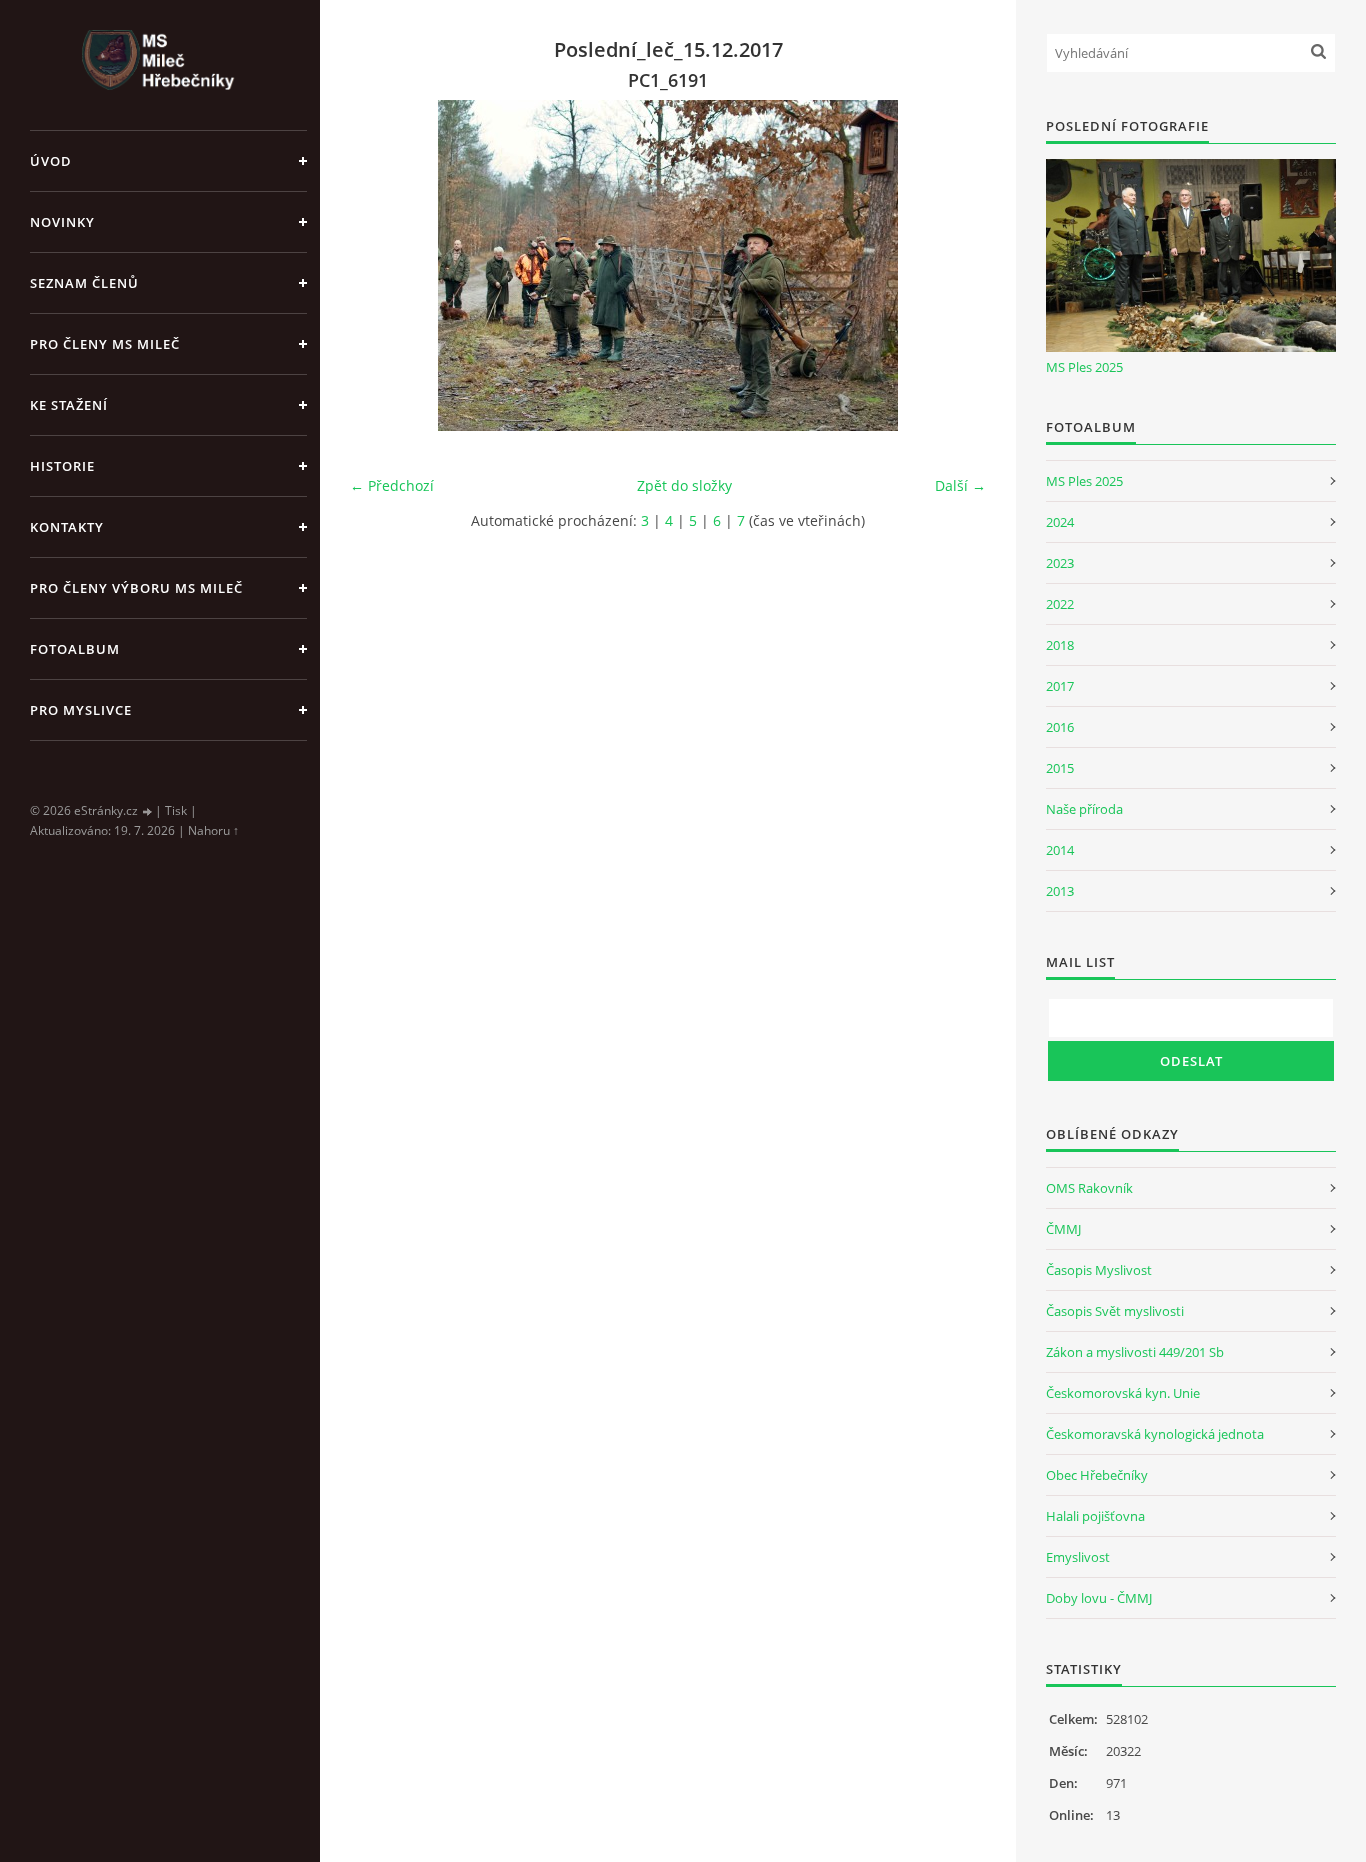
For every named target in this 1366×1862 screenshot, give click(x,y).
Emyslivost (1078, 1557)
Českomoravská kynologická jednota (1155, 1434)
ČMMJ (1063, 1229)
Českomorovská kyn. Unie (1123, 1393)
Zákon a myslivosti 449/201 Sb (1135, 1352)
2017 (1060, 686)
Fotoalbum (75, 649)
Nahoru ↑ (213, 830)
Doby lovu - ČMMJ (1099, 1598)
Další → (960, 485)
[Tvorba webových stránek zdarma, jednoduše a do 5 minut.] (148, 811)
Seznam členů (84, 283)
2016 (1060, 727)
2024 (1060, 522)
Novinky (62, 222)
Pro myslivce (81, 710)
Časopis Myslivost (1099, 1270)
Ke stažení (69, 405)
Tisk (176, 810)
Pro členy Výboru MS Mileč (136, 588)
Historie (62, 466)
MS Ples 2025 (1084, 367)
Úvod (51, 161)
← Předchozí (392, 485)
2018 (1060, 645)
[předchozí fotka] (382, 265)
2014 (1060, 850)
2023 (1060, 563)
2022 (1060, 604)
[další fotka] (953, 265)
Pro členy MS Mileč (105, 344)
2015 (1060, 768)
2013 (1060, 891)
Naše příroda (1084, 809)
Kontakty (67, 527)
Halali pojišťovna (1095, 1516)
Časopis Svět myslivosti (1115, 1311)
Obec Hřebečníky (1097, 1475)
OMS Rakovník (1089, 1188)
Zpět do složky (684, 485)
